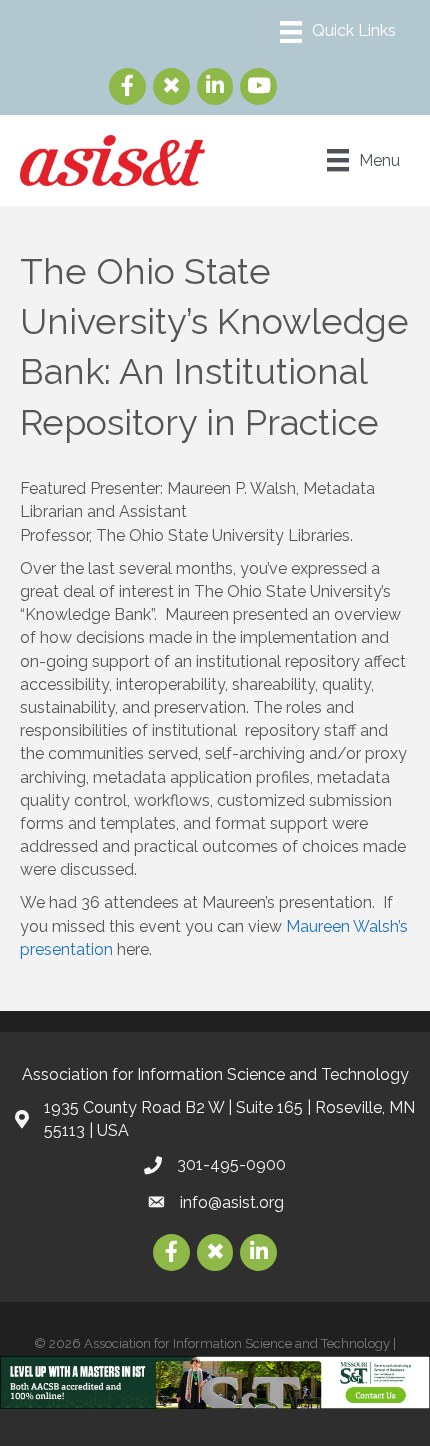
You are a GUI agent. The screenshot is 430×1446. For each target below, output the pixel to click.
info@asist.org (232, 1202)
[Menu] (338, 32)
